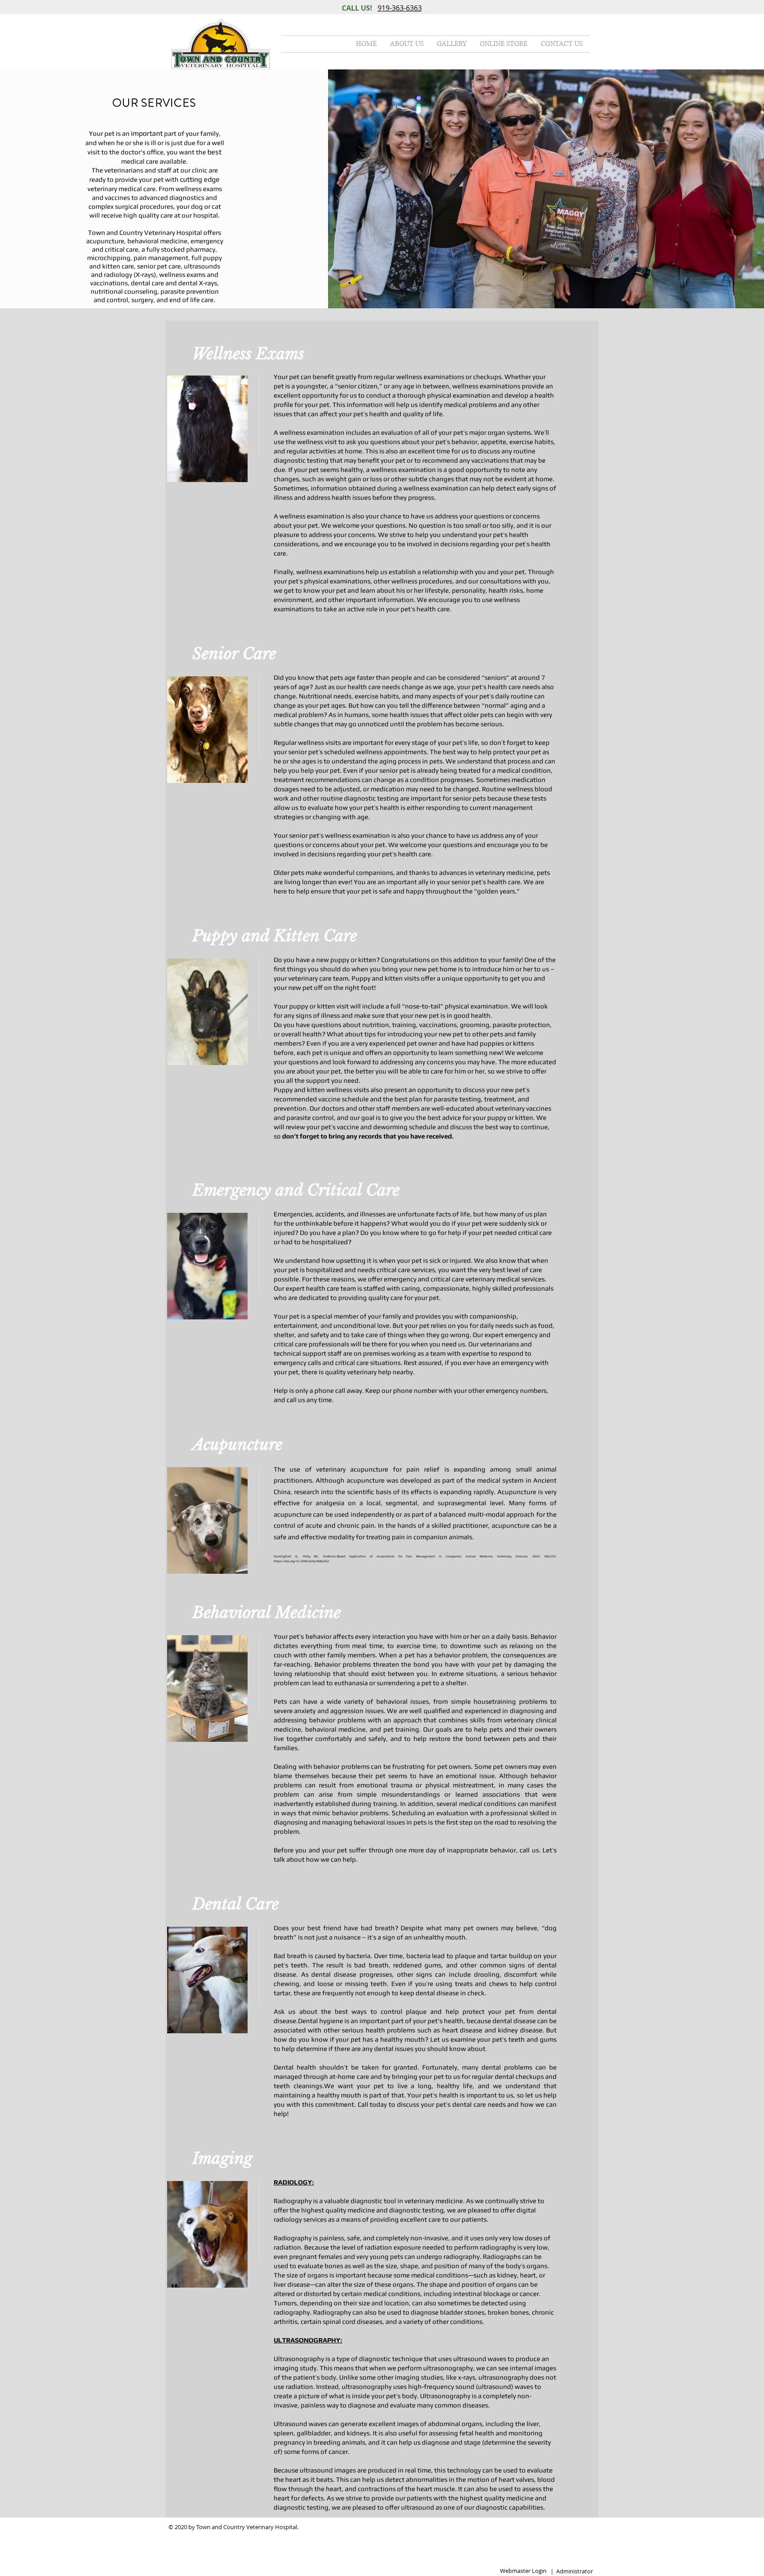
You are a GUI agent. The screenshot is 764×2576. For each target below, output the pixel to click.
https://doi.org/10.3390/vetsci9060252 (301, 1561)
